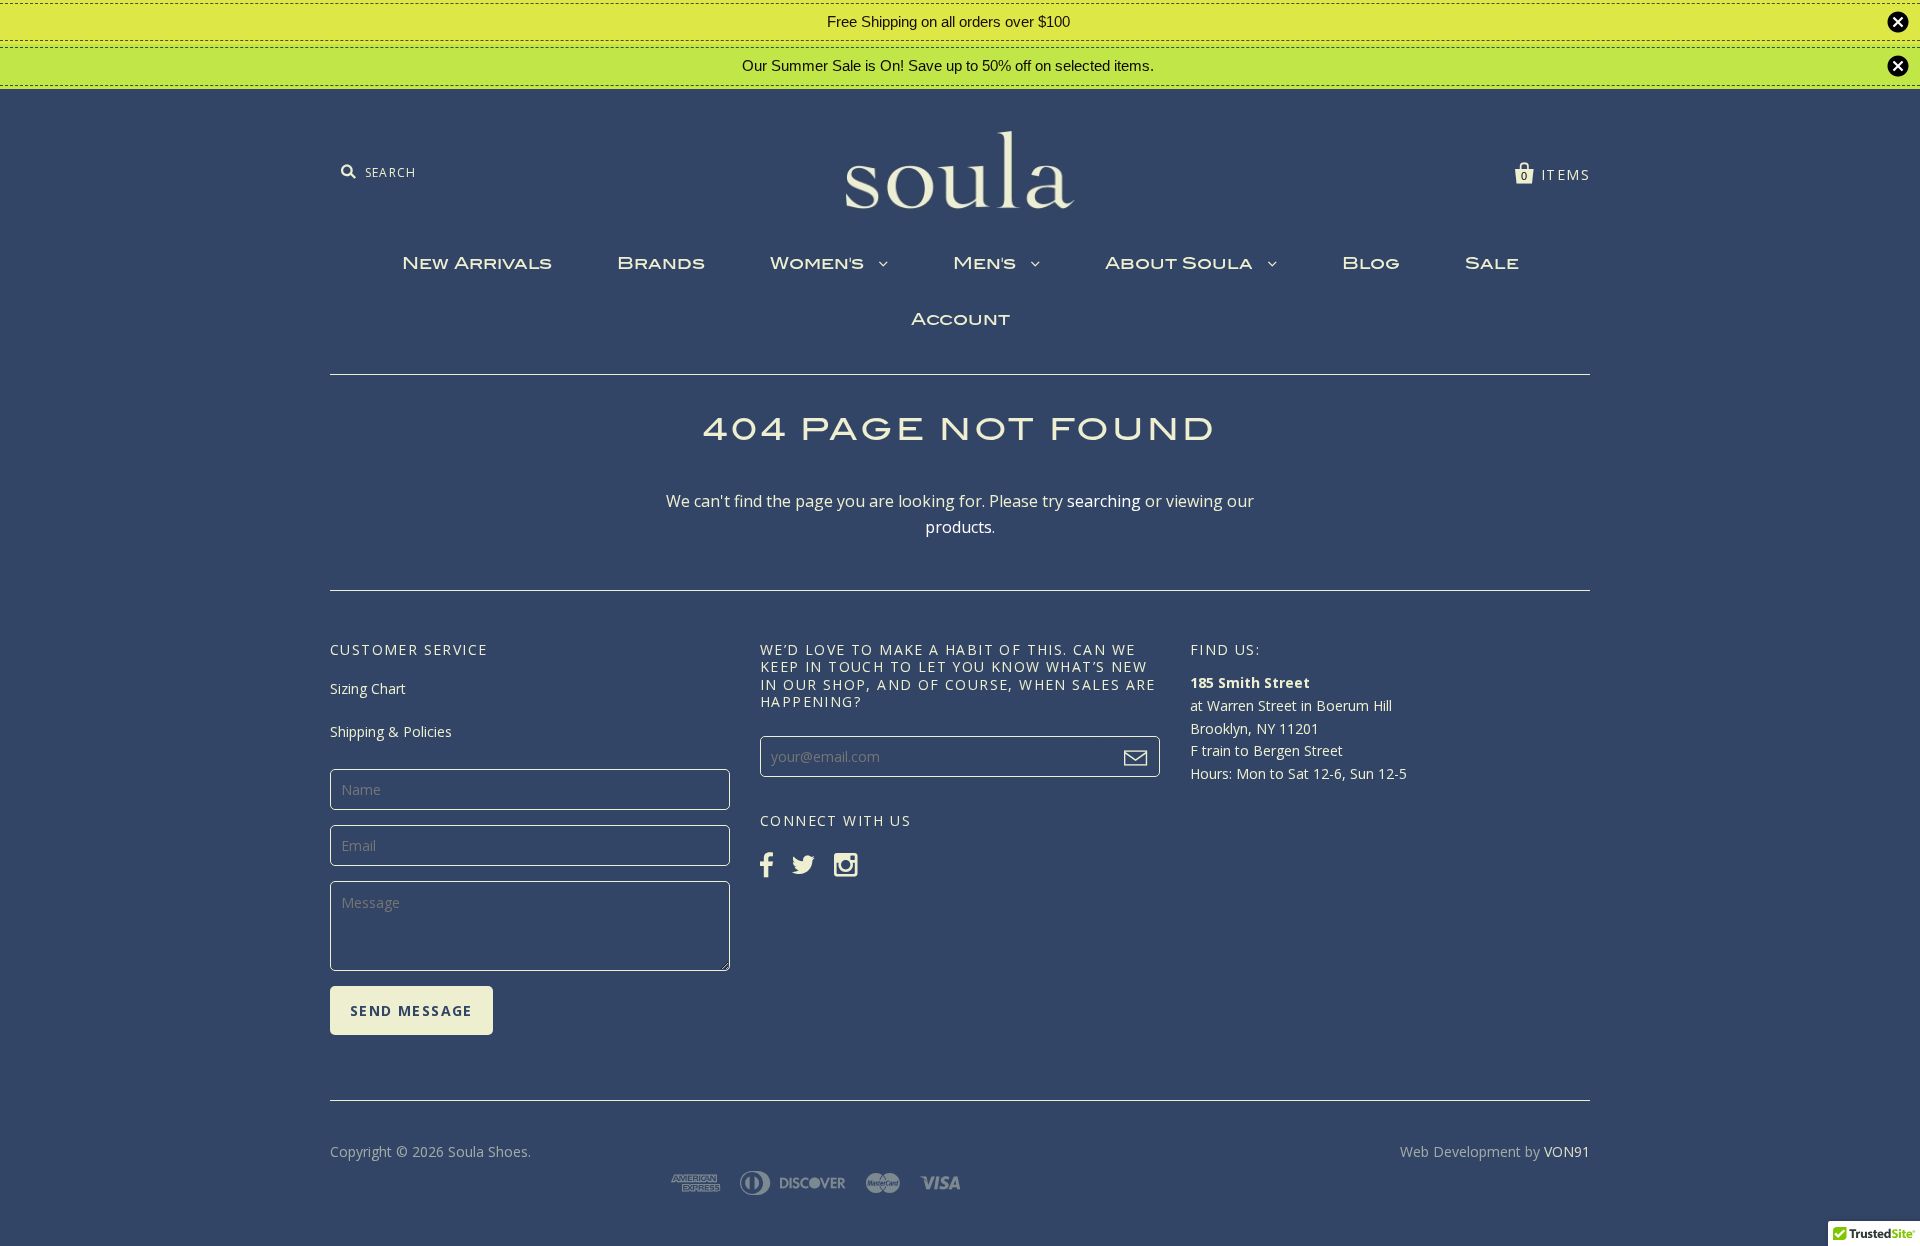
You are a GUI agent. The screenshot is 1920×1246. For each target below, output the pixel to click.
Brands (661, 265)
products (958, 527)
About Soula (1181, 265)
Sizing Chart (368, 688)
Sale (1492, 265)
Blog (1371, 265)
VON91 (1567, 1151)
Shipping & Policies (391, 731)
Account (960, 321)
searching (1104, 501)
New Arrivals (477, 265)
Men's (987, 265)
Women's (819, 265)
